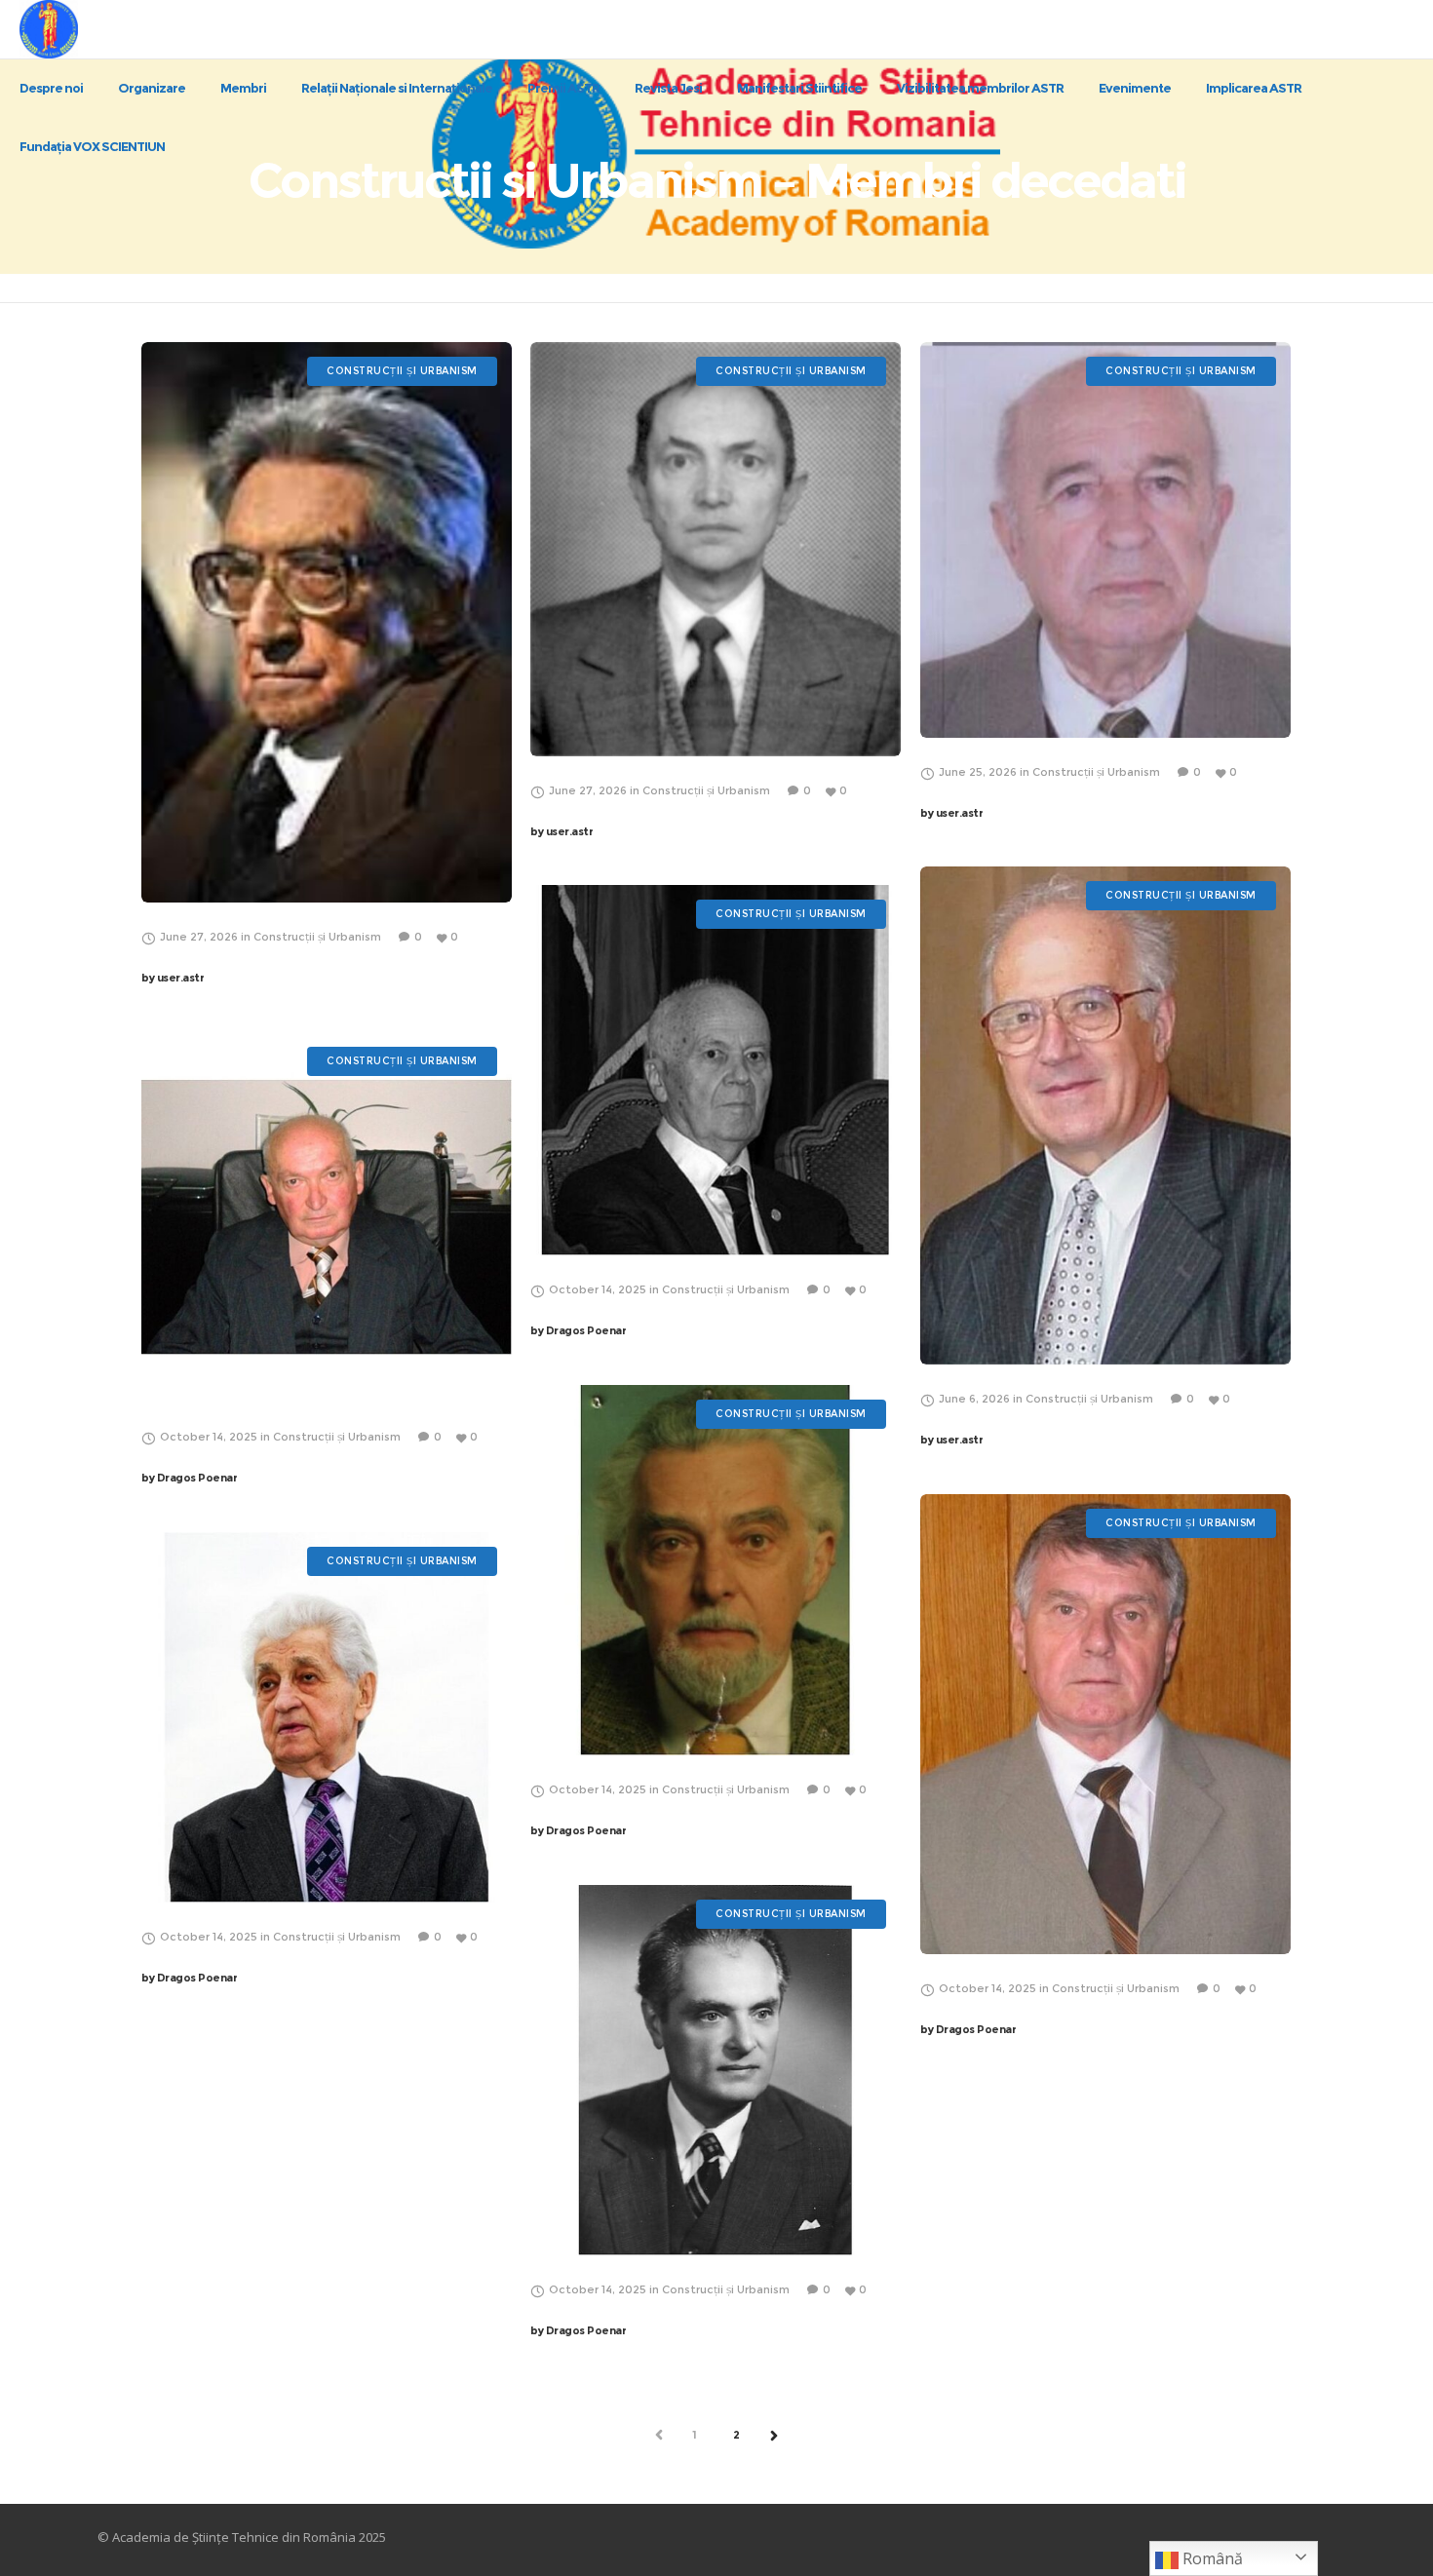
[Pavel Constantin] (1105, 1724)
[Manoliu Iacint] (1105, 1115)
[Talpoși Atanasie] (1105, 540)
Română (1211, 2558)
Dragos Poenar (578, 1330)
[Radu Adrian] (716, 2070)
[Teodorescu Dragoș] (716, 549)
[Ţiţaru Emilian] (327, 622)
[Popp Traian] (716, 1570)
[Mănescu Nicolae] (327, 1717)
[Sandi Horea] (716, 1070)
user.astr (173, 978)
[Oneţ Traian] (327, 1217)
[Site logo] (66, 29)
